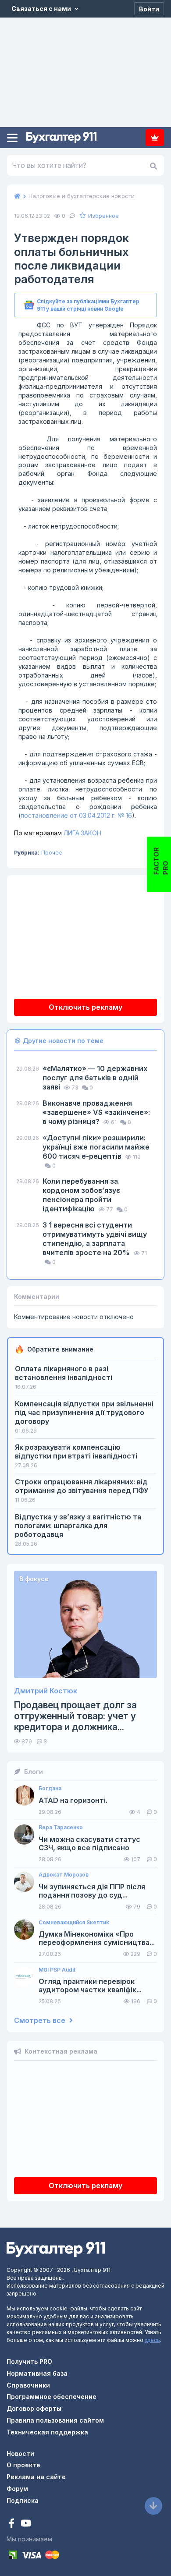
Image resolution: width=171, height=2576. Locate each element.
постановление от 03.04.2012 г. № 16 (76, 815)
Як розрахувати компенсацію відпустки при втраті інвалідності (76, 1451)
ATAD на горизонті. (73, 1801)
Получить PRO (29, 2361)
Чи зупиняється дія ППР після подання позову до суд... (92, 1891)
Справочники (28, 2385)
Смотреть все (41, 2021)
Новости (20, 2454)
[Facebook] (12, 2524)
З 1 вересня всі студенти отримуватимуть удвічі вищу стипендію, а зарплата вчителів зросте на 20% (95, 1239)
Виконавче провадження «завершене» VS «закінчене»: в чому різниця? (96, 1112)
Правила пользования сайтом (55, 2420)
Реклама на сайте (36, 2477)
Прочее (52, 853)
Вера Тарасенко (61, 1827)
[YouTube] (26, 2524)
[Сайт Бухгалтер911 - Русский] (56, 2249)
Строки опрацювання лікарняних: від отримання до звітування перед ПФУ (82, 1486)
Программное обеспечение (52, 2397)
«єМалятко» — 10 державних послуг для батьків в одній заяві (95, 1078)
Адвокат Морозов (64, 1875)
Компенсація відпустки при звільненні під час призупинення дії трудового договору (84, 1412)
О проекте (23, 2465)
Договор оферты (34, 2408)
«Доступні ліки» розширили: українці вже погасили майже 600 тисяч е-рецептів (96, 1147)
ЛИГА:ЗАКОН (58, 833)
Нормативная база (37, 2373)
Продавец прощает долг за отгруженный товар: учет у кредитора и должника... (75, 1716)
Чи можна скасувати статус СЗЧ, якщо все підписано (89, 1844)
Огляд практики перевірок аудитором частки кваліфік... (90, 1986)
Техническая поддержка (47, 2432)
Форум (17, 2489)
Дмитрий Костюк (46, 1691)
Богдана (50, 1788)
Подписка (155, 138)
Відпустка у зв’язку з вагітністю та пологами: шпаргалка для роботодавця (78, 1526)
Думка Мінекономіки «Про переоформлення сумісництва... (97, 1938)
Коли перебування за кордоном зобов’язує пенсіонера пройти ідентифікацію (81, 1195)
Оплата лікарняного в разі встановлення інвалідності (64, 1373)
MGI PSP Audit (57, 1970)
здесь (152, 2340)
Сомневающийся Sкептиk (74, 1923)
